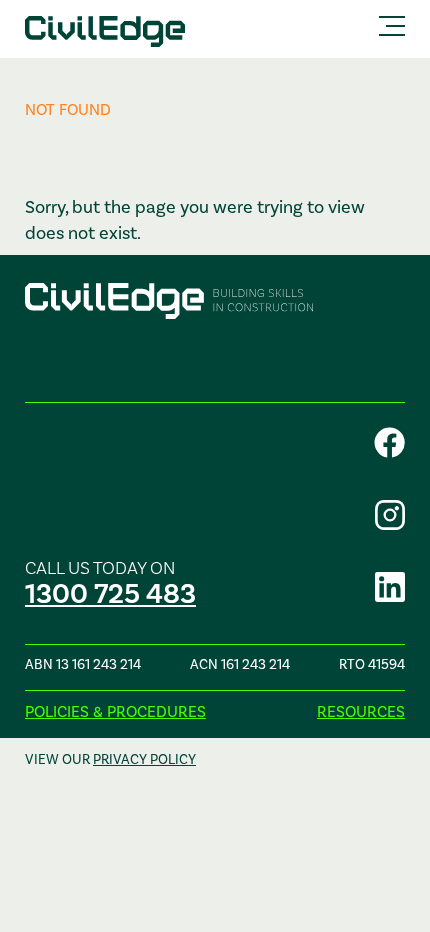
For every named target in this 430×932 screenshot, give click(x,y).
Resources (361, 712)
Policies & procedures (115, 712)
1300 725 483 (110, 594)
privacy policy (144, 760)
